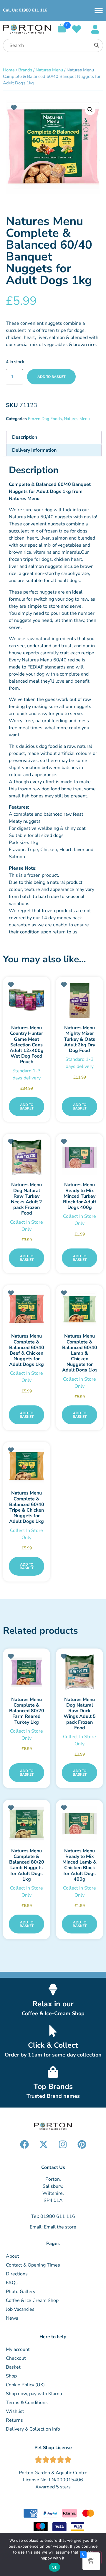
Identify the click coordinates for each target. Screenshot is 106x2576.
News (12, 2318)
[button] (90, 110)
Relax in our (53, 2004)
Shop (11, 2376)
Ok (54, 2567)
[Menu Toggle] (99, 10)
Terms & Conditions (27, 2403)
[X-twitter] (44, 2144)
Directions (17, 2274)
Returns (14, 2420)
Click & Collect (53, 2045)
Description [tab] (25, 437)
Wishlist (15, 2411)
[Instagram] (63, 2144)
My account (18, 2349)
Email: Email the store (53, 2227)
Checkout (16, 2358)
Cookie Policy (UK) (25, 2385)
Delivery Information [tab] (34, 450)
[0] (62, 31)
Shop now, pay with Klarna (34, 2394)
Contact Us (53, 2167)
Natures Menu (49, 70)
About (13, 2256)
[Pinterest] (82, 2144)
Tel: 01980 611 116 (53, 2216)
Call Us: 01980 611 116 (25, 10)
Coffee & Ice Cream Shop (32, 2300)
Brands (25, 70)
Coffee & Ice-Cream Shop (53, 2013)
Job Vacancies (20, 2309)
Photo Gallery (21, 2292)
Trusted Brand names (53, 2096)
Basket (13, 2367)
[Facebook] (24, 2144)
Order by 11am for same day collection (53, 2055)
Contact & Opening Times (33, 2265)
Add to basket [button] (27, 1107)
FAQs (12, 2283)
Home (9, 70)
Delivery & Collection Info (33, 2429)
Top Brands (53, 2087)
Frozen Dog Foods (45, 419)
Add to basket (51, 377)
